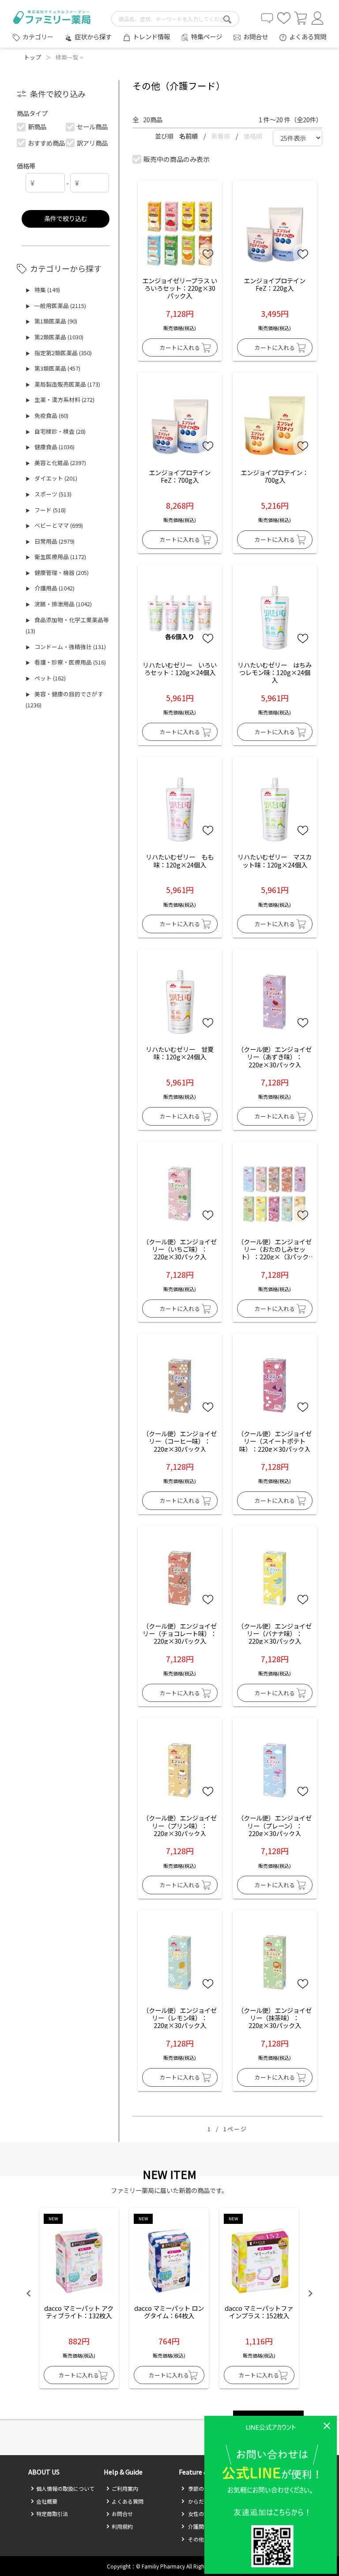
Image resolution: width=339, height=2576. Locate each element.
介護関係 (198, 2526)
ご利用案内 (125, 2488)
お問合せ (256, 36)
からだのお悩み (206, 2501)
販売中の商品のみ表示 (177, 159)
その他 (195, 2539)
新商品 (37, 126)
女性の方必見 (203, 2514)
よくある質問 (308, 36)
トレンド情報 (151, 36)
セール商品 (92, 126)
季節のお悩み (203, 2488)
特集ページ (207, 36)
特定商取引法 (52, 2514)
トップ (32, 57)
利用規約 (122, 2526)
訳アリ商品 (92, 143)
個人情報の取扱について (65, 2488)
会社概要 (47, 2501)
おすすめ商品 (46, 143)
